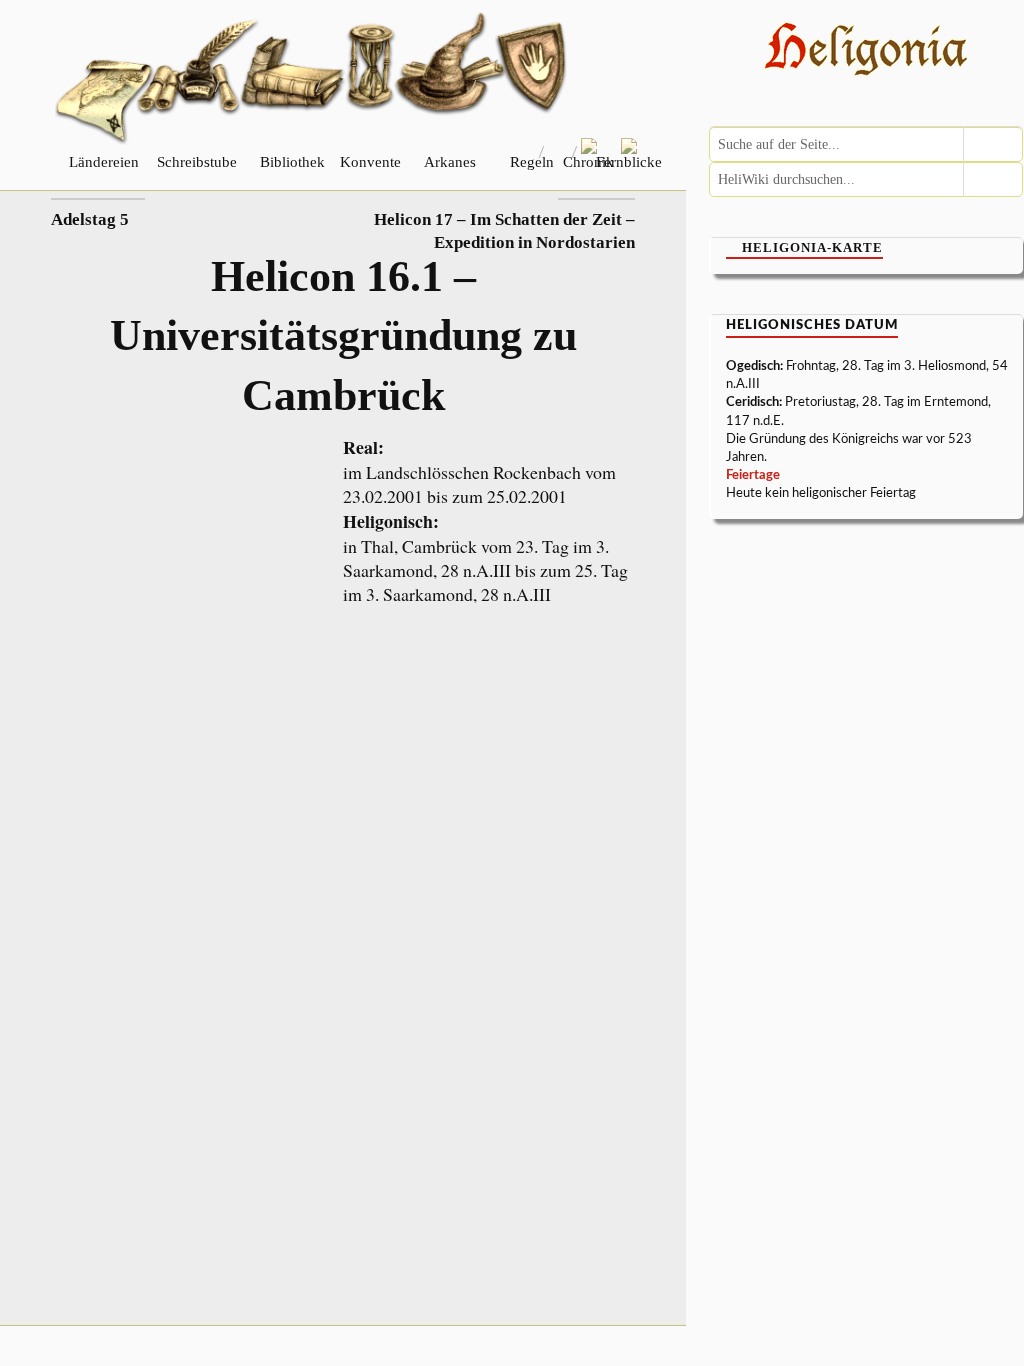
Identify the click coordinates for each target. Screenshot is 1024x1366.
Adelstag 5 (90, 219)
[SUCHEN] (993, 144)
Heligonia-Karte (812, 247)
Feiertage (753, 475)
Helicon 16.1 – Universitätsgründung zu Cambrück (343, 336)
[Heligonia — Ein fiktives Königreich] (866, 51)
